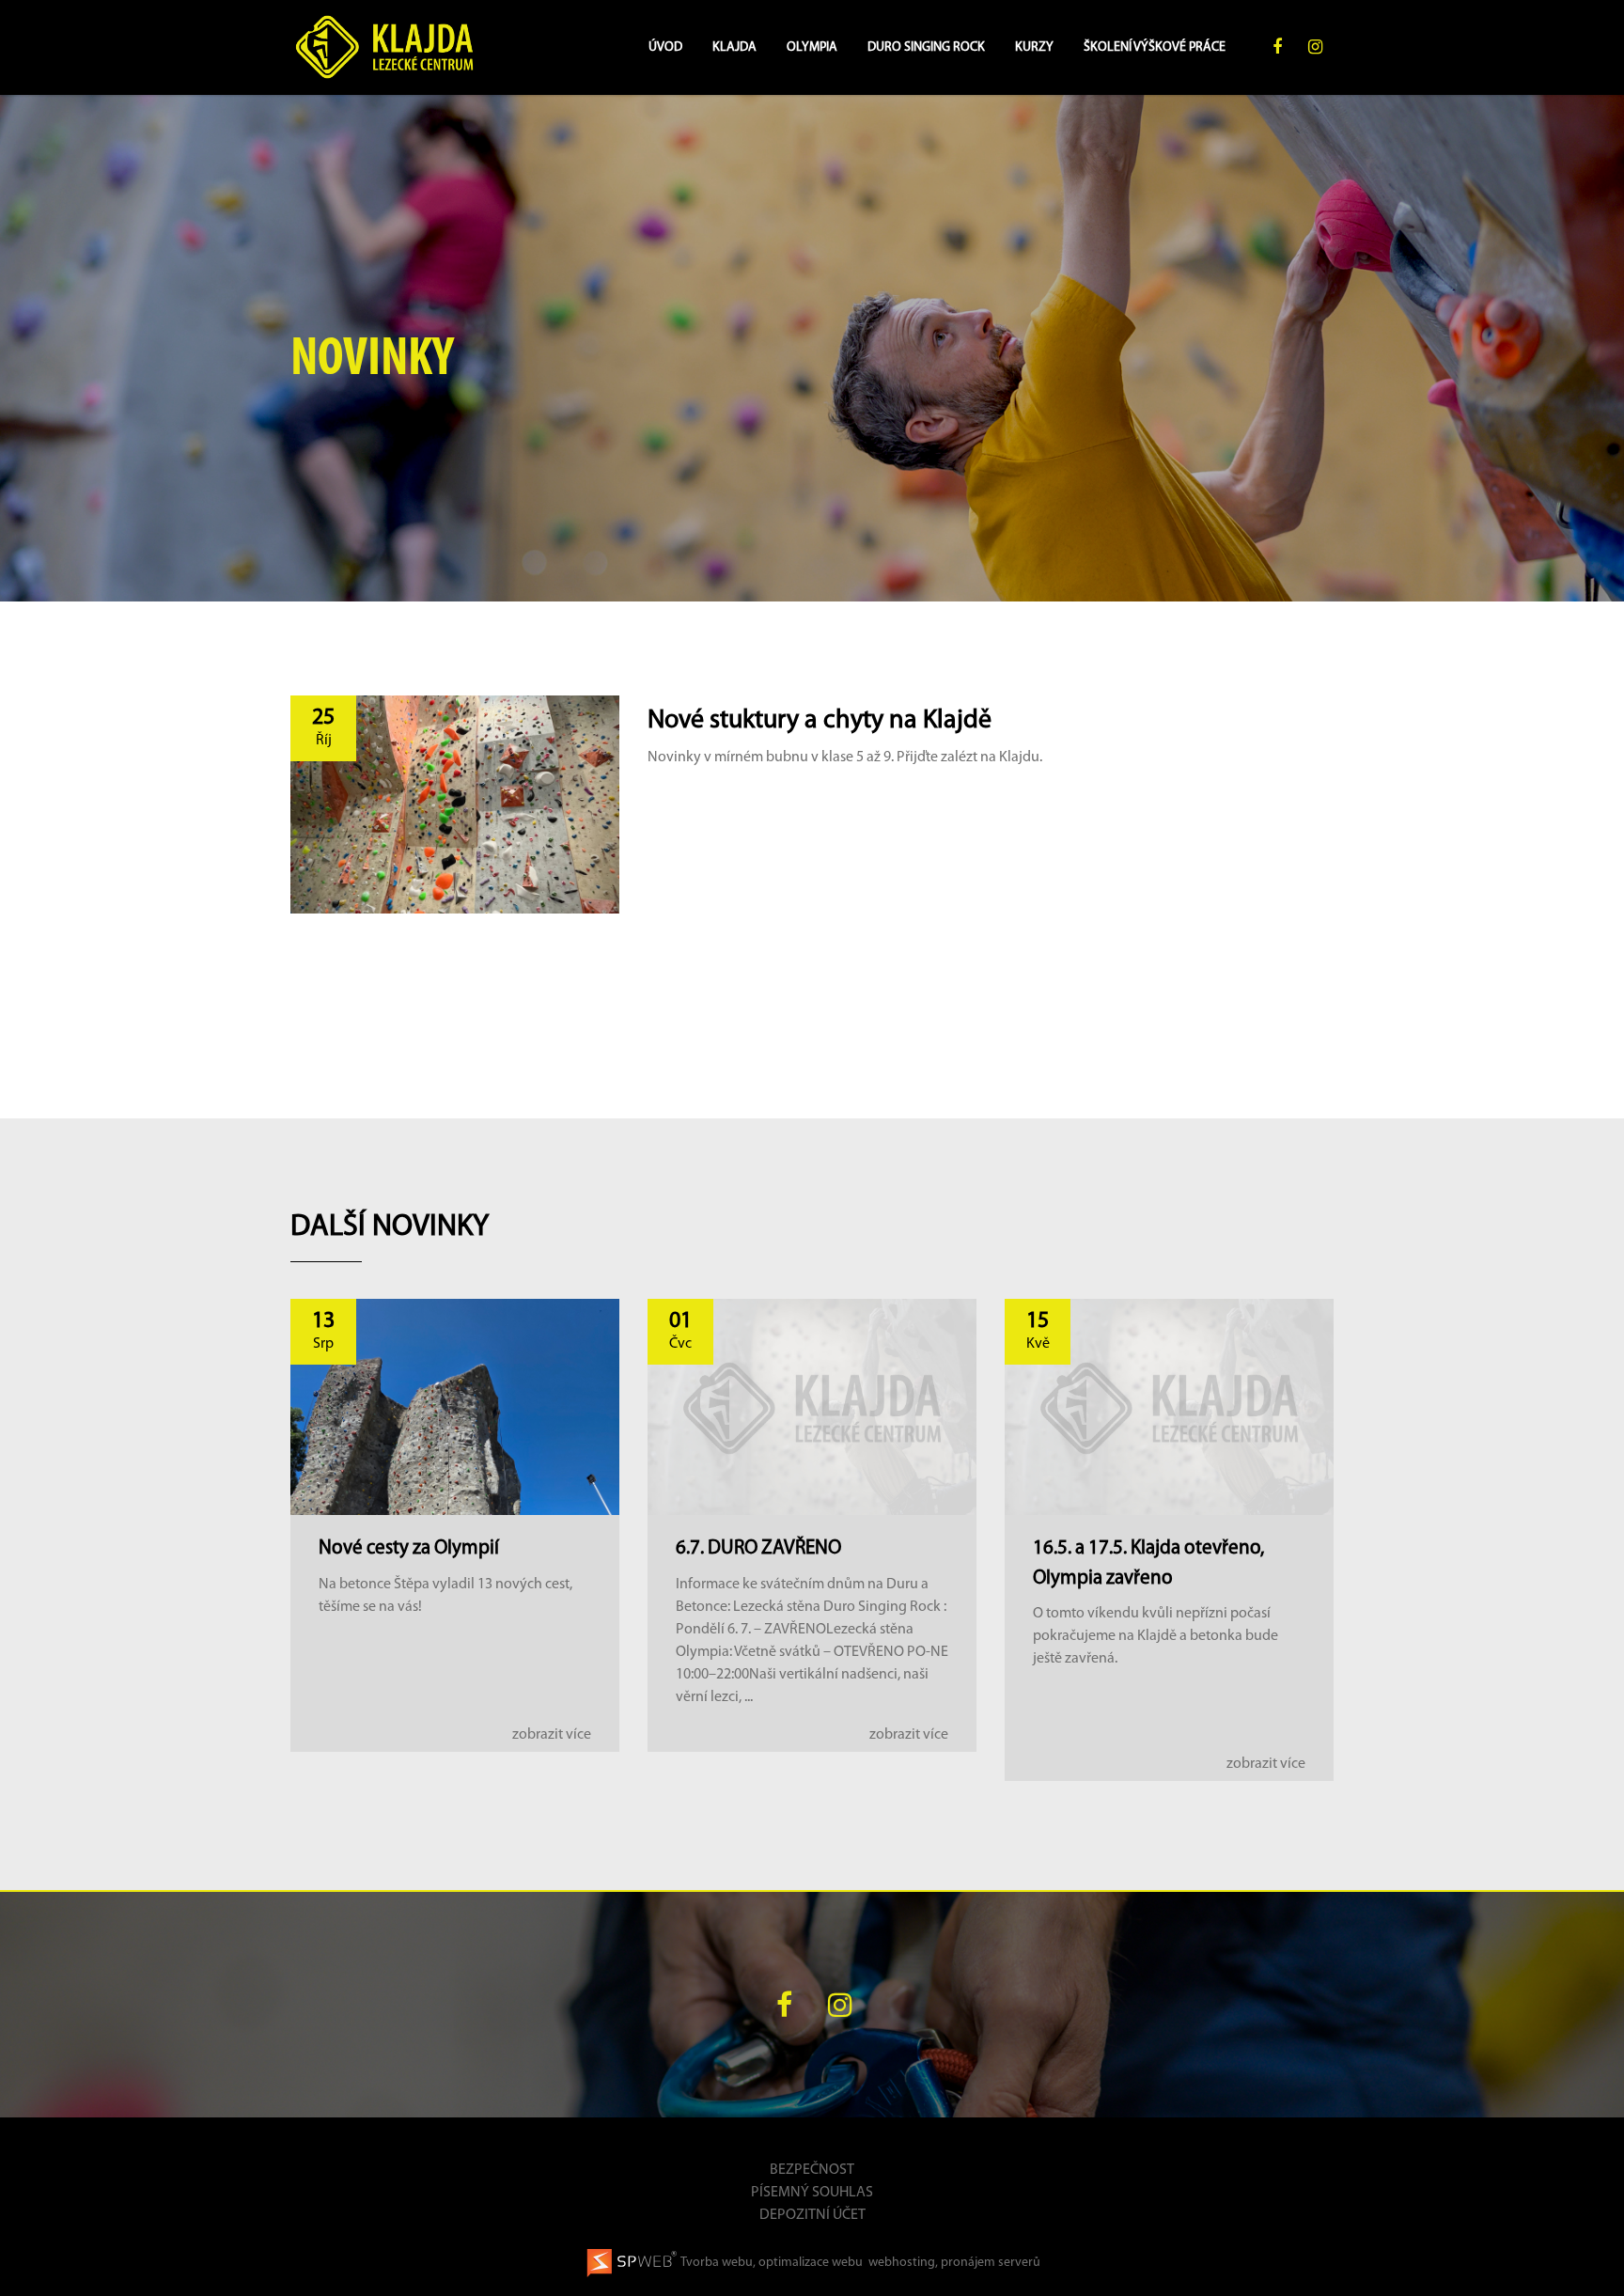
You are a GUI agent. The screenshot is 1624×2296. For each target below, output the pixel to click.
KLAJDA (734, 47)
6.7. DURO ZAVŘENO (758, 1548)
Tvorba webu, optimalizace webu (771, 2263)
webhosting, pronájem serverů (954, 2263)
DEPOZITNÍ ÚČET (812, 2215)
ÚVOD (665, 47)
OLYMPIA (812, 47)
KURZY (1034, 47)
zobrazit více (552, 1735)
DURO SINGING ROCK (926, 47)
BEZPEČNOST (812, 2170)
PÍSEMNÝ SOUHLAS (812, 2193)
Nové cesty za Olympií (409, 1548)
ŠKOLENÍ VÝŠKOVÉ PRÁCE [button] (1156, 47)
